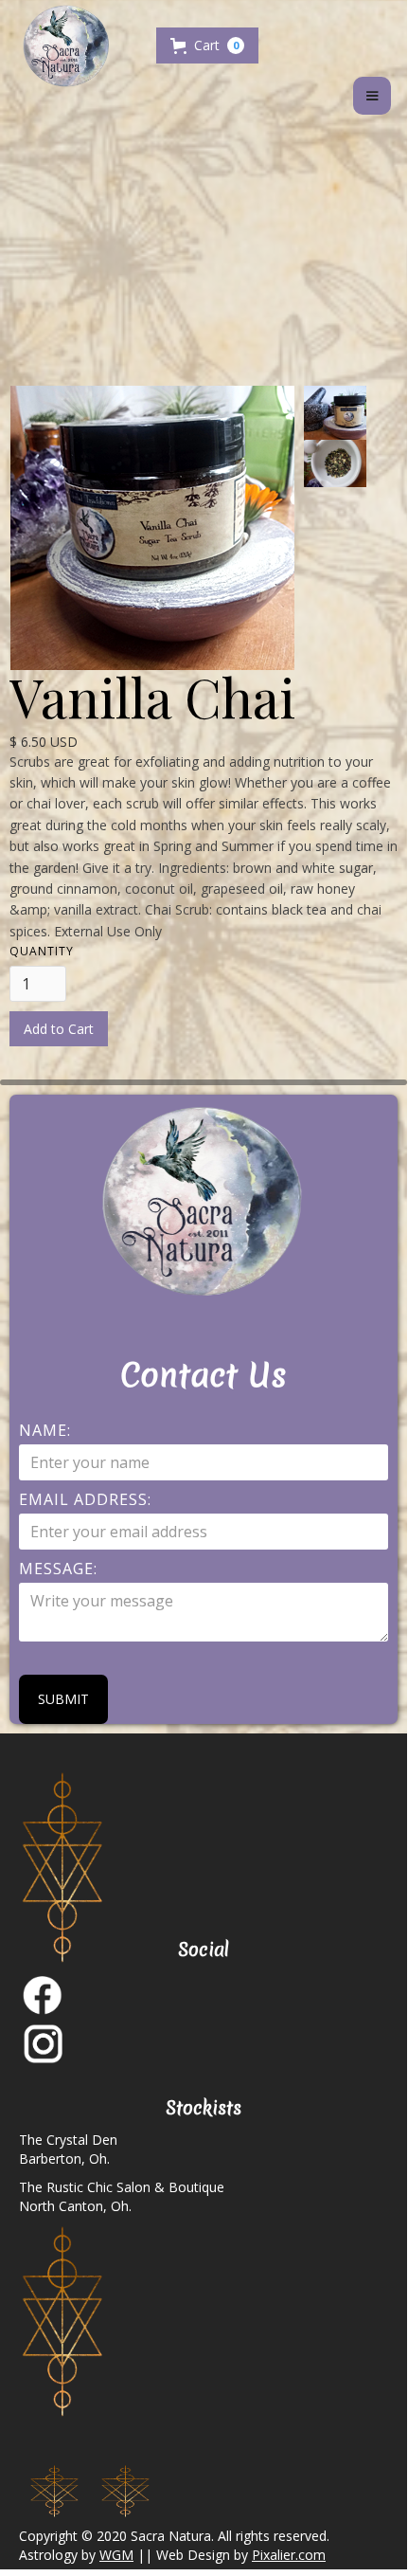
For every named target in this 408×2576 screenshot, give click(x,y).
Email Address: (85, 1499)
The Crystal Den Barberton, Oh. (68, 2149)
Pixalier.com (289, 2555)
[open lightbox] (356, 413)
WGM (116, 2555)
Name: (45, 1430)
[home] (80, 48)
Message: (58, 1569)
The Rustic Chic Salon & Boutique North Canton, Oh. (122, 2196)
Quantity (42, 951)
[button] (207, 45)
